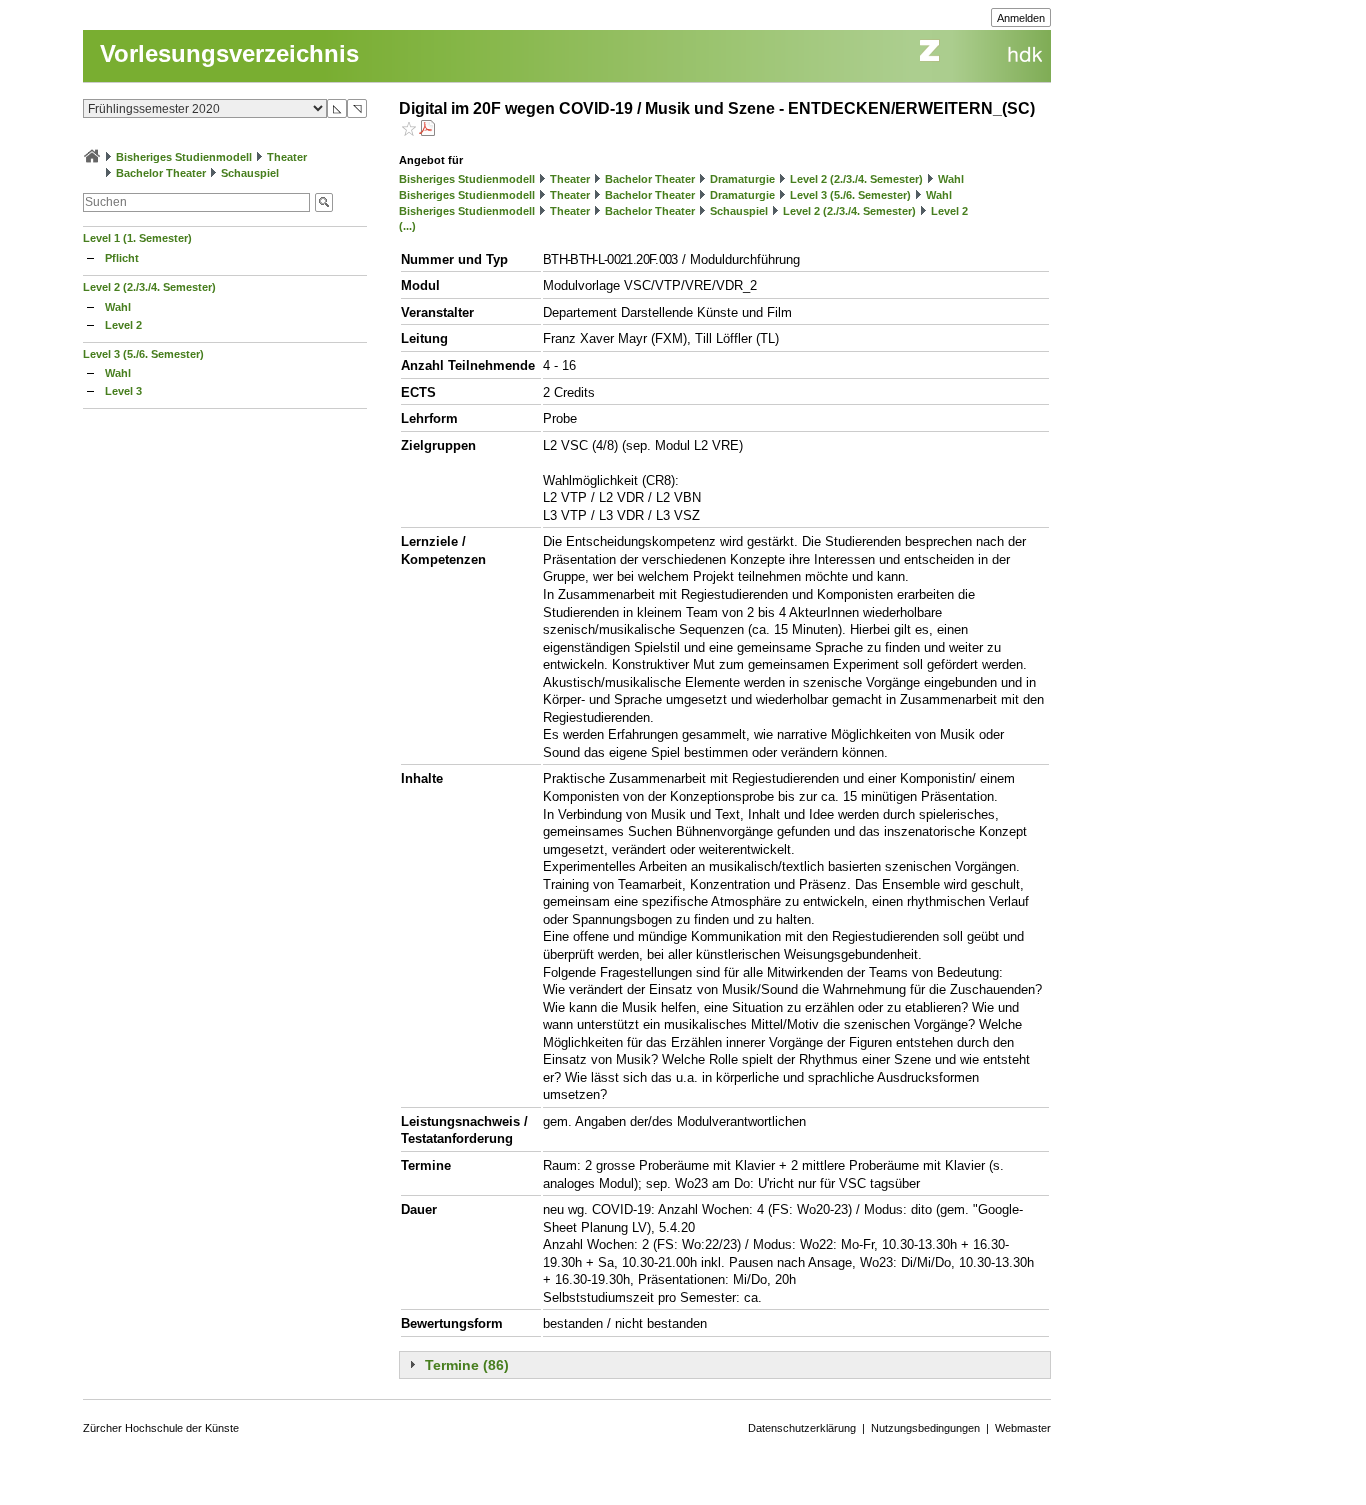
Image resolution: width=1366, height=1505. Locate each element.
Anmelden (1021, 18)
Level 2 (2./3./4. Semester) (149, 287)
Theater (287, 157)
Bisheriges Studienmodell (184, 157)
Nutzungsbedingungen (925, 1428)
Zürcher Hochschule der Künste (161, 1428)
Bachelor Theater (161, 173)
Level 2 (123, 325)
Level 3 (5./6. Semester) (143, 354)
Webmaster (1023, 1428)
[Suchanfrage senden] (324, 202)
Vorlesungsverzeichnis (229, 53)
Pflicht (122, 258)
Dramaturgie (742, 179)
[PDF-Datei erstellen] (427, 130)
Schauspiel (250, 173)
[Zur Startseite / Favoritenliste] (92, 157)
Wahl (118, 307)
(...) (407, 226)
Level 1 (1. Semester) (137, 238)
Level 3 (123, 391)
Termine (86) (467, 1365)
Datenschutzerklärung (802, 1428)
